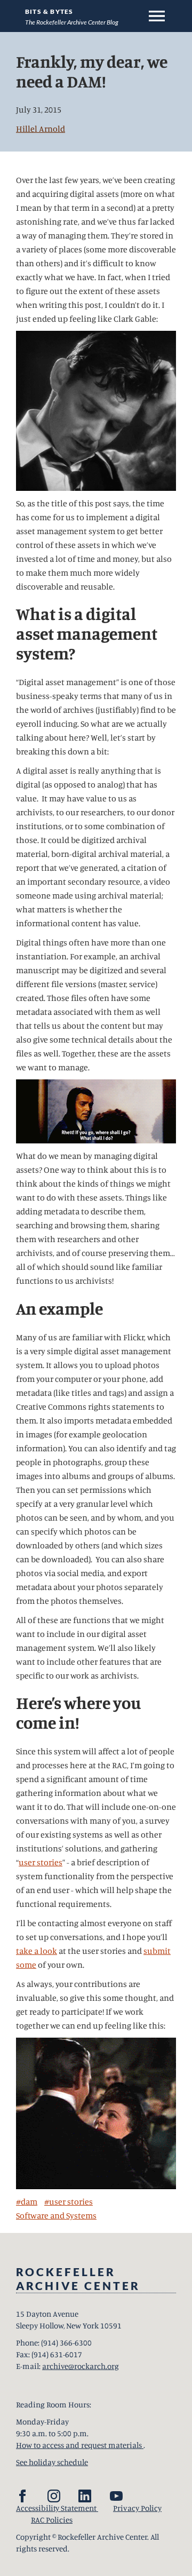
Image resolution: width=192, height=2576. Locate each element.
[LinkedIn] (85, 2496)
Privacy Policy (137, 2508)
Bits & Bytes (49, 11)
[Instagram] (54, 2496)
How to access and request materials (80, 2445)
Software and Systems (56, 2215)
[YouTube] (116, 2496)
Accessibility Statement (57, 2508)
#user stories (69, 2201)
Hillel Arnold (41, 129)
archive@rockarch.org (81, 2366)
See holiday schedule (52, 2462)
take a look (37, 1951)
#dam (27, 2201)
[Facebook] (22, 2496)
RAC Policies (52, 2520)
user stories (41, 1862)
